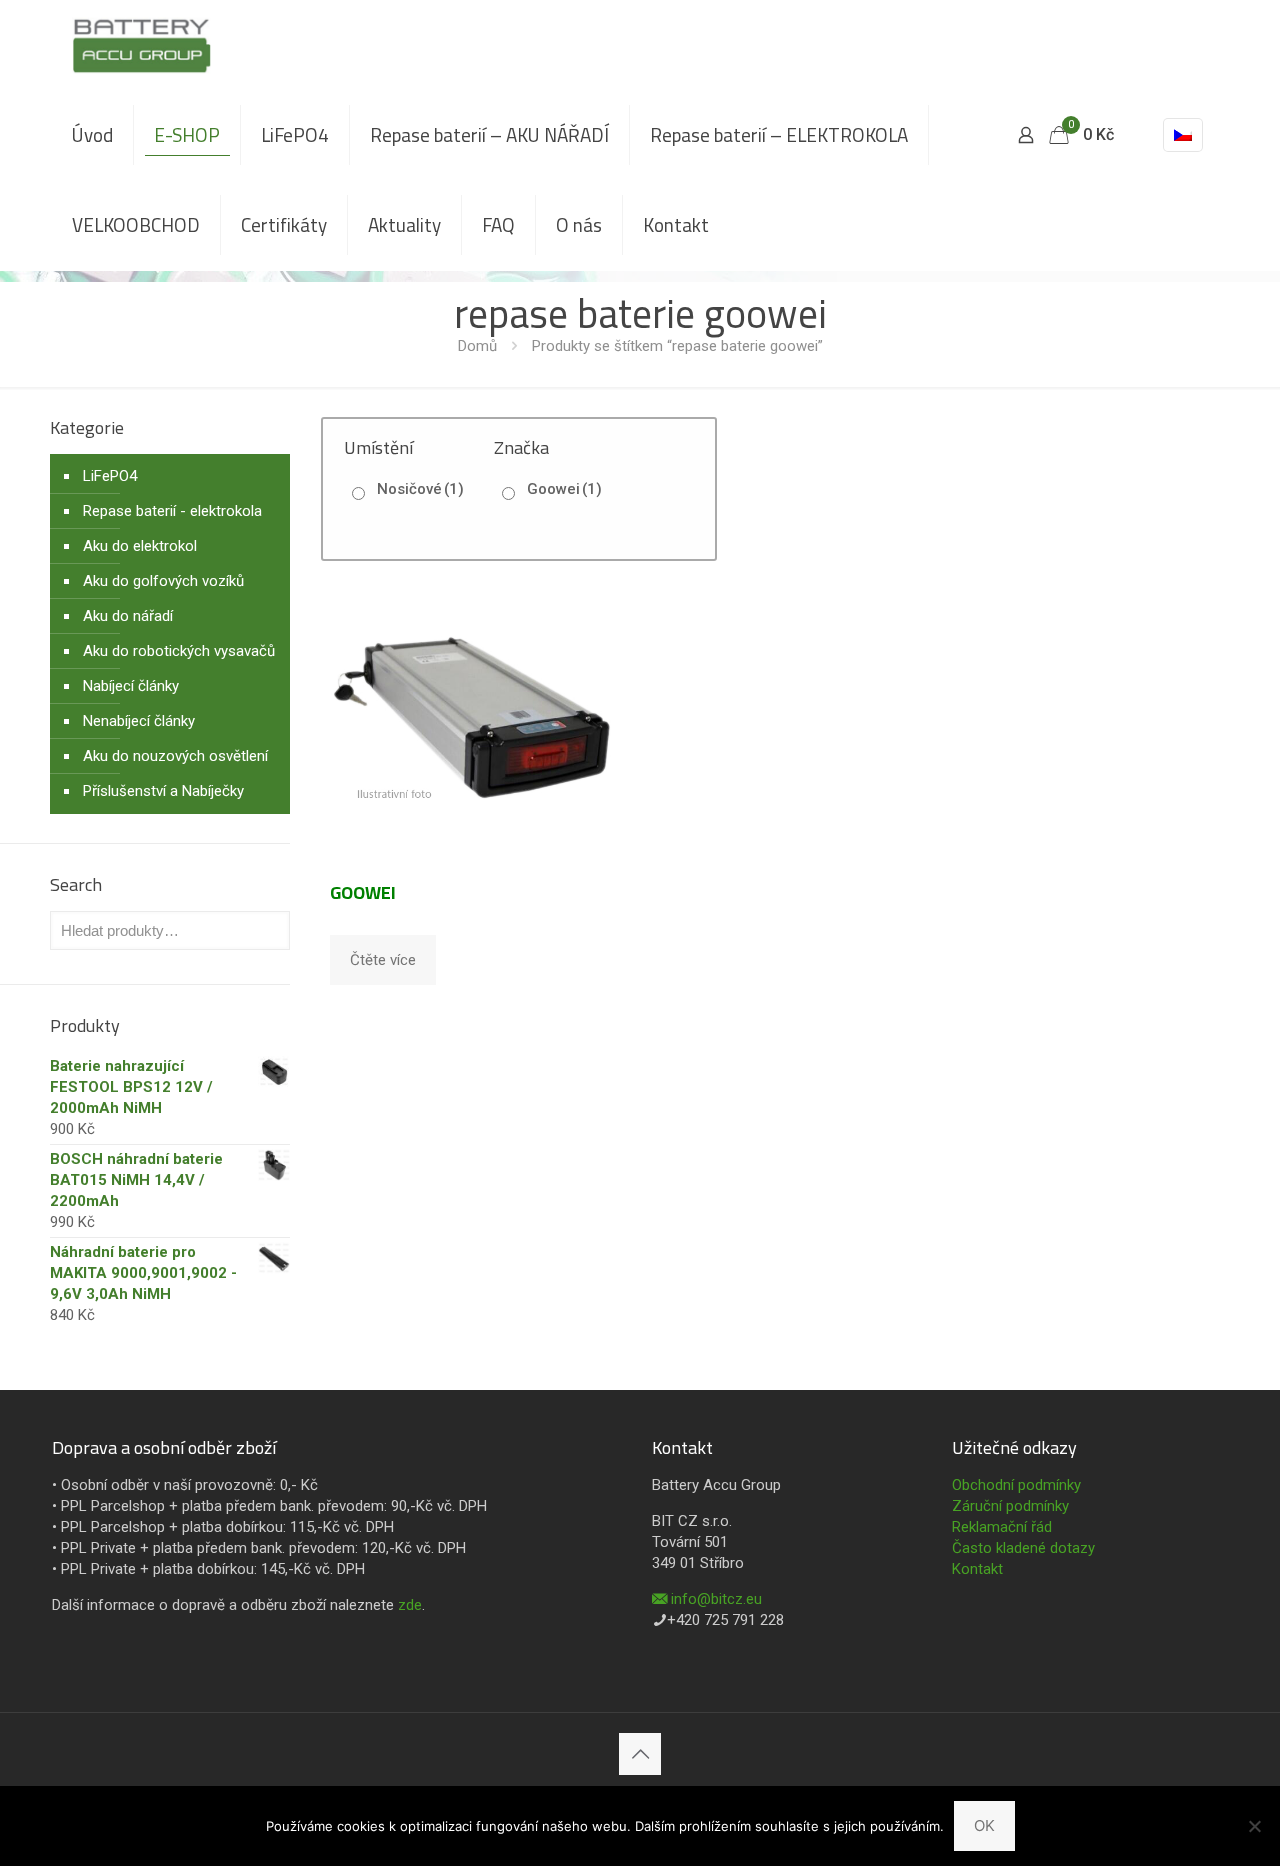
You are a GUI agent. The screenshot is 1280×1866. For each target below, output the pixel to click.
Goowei (564, 489)
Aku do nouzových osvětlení (175, 756)
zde (410, 1605)
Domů (477, 346)
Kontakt (977, 1569)
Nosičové (420, 489)
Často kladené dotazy (1023, 1548)
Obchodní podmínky (1016, 1485)
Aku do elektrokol (140, 546)
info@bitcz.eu (716, 1599)
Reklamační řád (1002, 1527)
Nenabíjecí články (139, 721)
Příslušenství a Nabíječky (163, 791)
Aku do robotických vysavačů (179, 651)
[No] (1255, 1826)
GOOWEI (363, 892)
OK (984, 1825)
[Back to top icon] (640, 1754)
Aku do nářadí (128, 616)
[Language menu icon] (1183, 135)
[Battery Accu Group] (141, 45)
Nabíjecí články (131, 686)
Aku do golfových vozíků (163, 581)
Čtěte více (383, 960)
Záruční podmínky (1010, 1506)
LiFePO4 (110, 476)
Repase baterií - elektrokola (172, 511)
